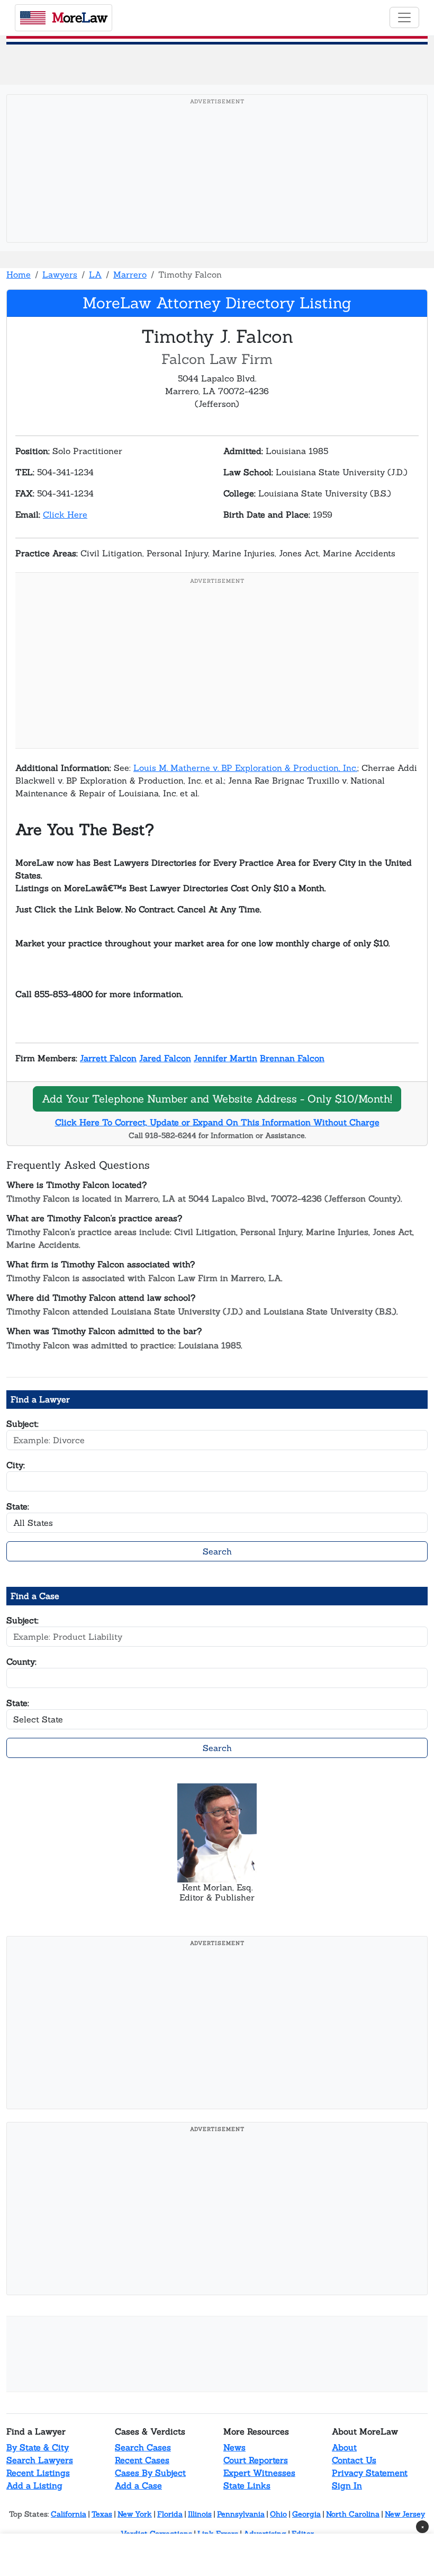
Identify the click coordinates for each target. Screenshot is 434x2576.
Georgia (306, 2514)
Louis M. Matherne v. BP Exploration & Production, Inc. (245, 768)
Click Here (65, 514)
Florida (170, 2514)
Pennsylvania (241, 2514)
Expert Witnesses (259, 2473)
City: (16, 1465)
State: (18, 1506)
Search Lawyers (40, 2460)
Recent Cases (142, 2460)
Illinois (200, 2514)
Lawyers (60, 274)
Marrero (130, 274)
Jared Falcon (165, 1058)
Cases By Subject (150, 2473)
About (344, 2447)
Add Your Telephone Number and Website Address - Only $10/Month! (217, 1099)
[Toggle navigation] (404, 17)
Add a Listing (34, 2485)
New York (135, 2514)
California (69, 2514)
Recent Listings (38, 2473)
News (234, 2447)
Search (217, 1551)
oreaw (79, 17)
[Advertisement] (220, 185)
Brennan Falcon (292, 1058)
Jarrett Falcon (108, 1058)
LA (95, 274)
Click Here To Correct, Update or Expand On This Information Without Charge (217, 1122)
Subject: (22, 1424)
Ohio (278, 2514)
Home (19, 274)
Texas (102, 2514)
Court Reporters (256, 2460)
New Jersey (405, 2514)
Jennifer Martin (225, 1058)
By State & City (38, 2447)
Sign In (347, 2485)
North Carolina (353, 2514)
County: (21, 1662)
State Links (247, 2485)
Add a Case (138, 2485)
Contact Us (354, 2460)
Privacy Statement (370, 2473)
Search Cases (143, 2447)
